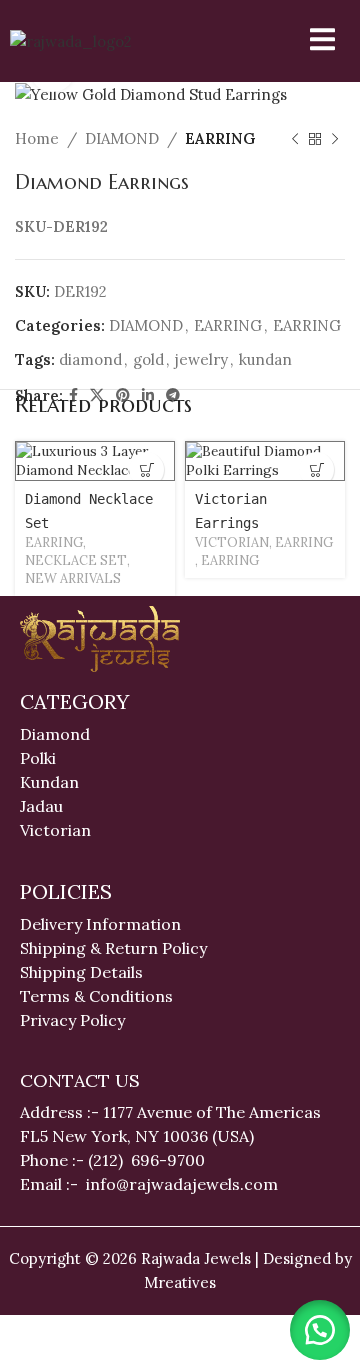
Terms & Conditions (96, 996)
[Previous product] (295, 139)
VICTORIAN (232, 542)
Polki (40, 758)
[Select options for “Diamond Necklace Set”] (146, 469)
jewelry (201, 359)
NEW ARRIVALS (73, 578)
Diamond (55, 734)
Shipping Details (81, 972)
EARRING (220, 138)
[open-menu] (310, 41)
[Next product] (335, 139)
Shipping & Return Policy (113, 948)
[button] (320, 1330)
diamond (90, 359)
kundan (265, 359)
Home (37, 138)
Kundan (49, 782)
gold (148, 359)
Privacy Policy (72, 1020)
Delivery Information (100, 924)
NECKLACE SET (76, 560)
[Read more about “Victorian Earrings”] (316, 469)
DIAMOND (122, 138)
